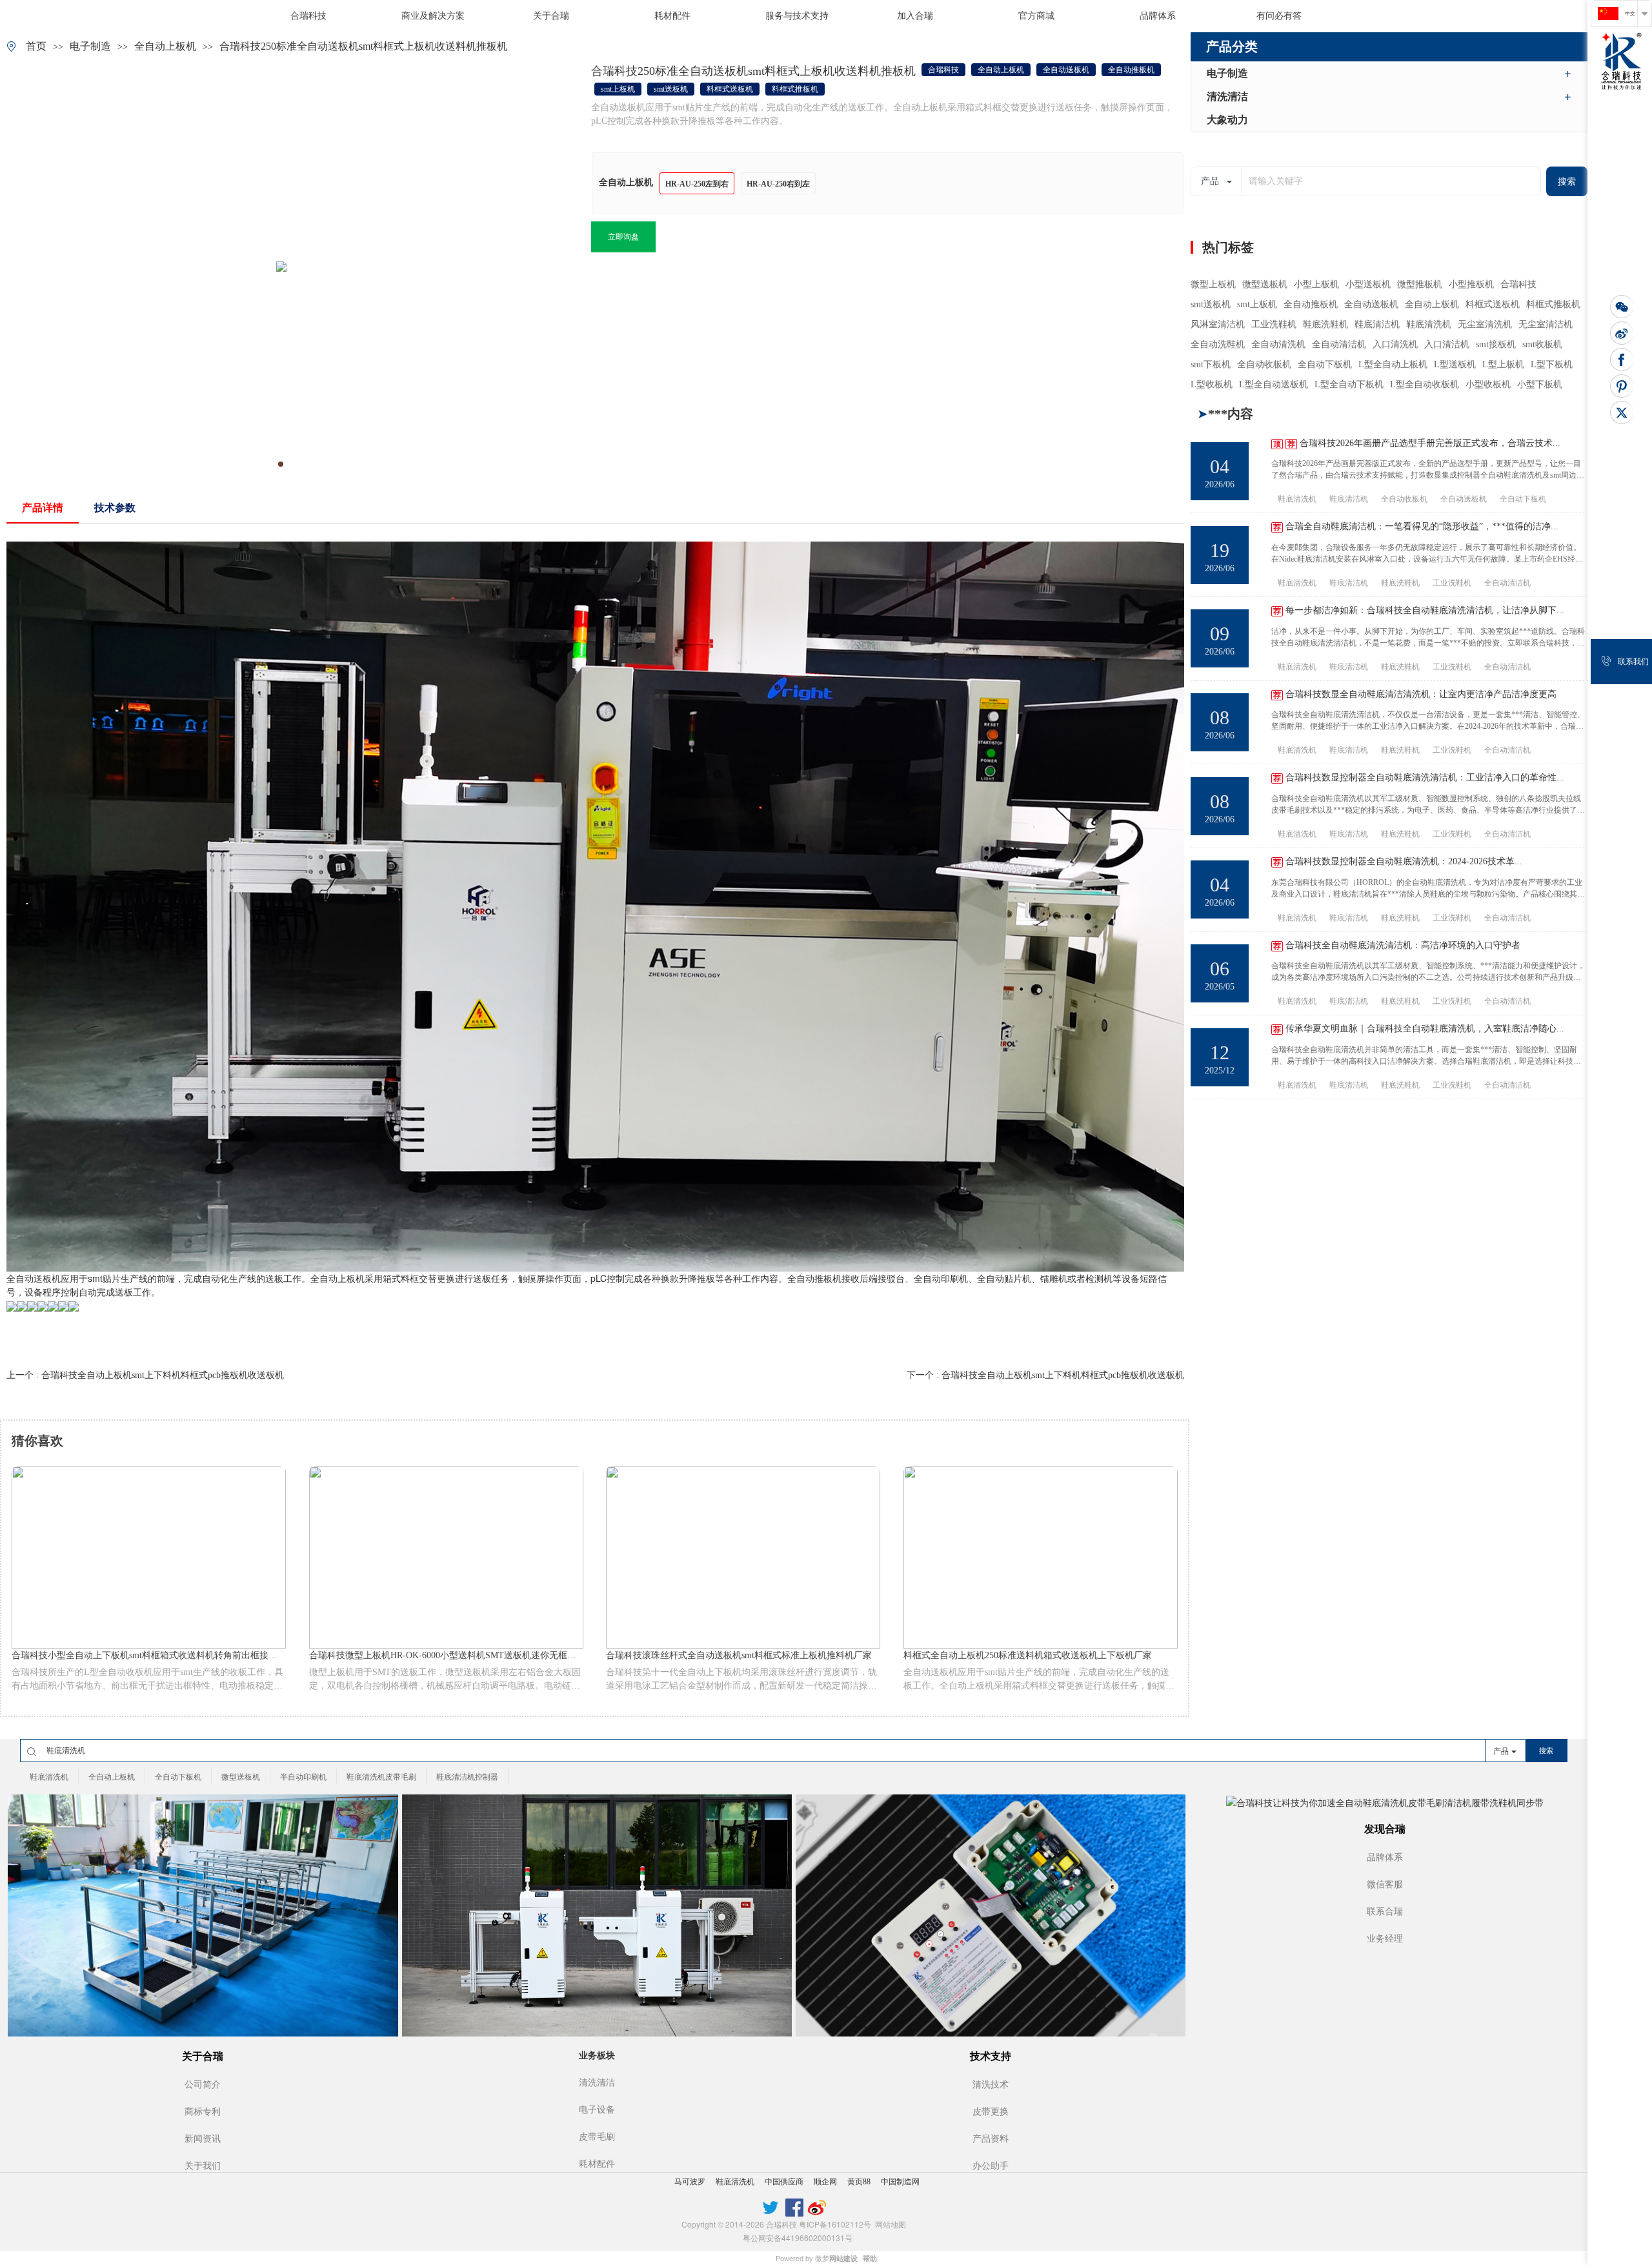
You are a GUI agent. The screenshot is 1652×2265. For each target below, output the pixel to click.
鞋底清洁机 (1377, 324)
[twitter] (771, 2206)
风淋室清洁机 (1218, 324)
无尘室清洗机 (1485, 324)
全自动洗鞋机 (1218, 344)
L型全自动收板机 (1425, 384)
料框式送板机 (1493, 304)
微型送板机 (1265, 284)
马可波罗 (690, 2182)
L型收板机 (1212, 384)
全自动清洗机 (1278, 344)
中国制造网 (900, 2182)
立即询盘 (623, 237)
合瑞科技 (1518, 284)
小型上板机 (1316, 284)
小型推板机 (1471, 284)
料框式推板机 (1553, 304)
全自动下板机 (1325, 364)
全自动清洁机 (1339, 344)
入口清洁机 (1447, 344)
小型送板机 (1368, 284)
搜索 (1567, 182)
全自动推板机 (1311, 304)
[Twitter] (1622, 412)
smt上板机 (1257, 304)
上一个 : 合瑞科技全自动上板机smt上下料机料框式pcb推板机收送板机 (145, 1375)
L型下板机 (1552, 364)
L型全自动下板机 (1349, 384)
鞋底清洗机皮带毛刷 (381, 1777)
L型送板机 (1455, 364)
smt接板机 (1496, 344)
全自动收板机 (1264, 364)
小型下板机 (1540, 384)
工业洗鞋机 (1274, 324)
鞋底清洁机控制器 (467, 1777)
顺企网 (825, 2182)
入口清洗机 (1395, 344)
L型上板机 (1503, 364)
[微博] (817, 2206)
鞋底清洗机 (1429, 324)
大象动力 (1227, 120)
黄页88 (859, 2182)
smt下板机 (1211, 364)
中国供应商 (784, 2182)
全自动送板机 (34, 1278)
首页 (36, 46)
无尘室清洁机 (1546, 324)
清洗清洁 (1227, 96)
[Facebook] (1622, 360)
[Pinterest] (1622, 386)
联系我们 (1633, 662)
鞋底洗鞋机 (1325, 324)
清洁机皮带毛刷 (1571, 667)
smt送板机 (1211, 304)
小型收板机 (1488, 384)
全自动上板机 (165, 46)
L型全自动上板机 (1393, 364)
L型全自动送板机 (1274, 384)
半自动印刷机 (303, 1777)
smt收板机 (1542, 344)
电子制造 (90, 46)
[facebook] (794, 2206)
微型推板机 (1420, 284)
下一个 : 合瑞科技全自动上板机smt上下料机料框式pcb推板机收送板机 (1045, 1375)
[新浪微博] (1622, 333)
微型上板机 (1213, 284)
